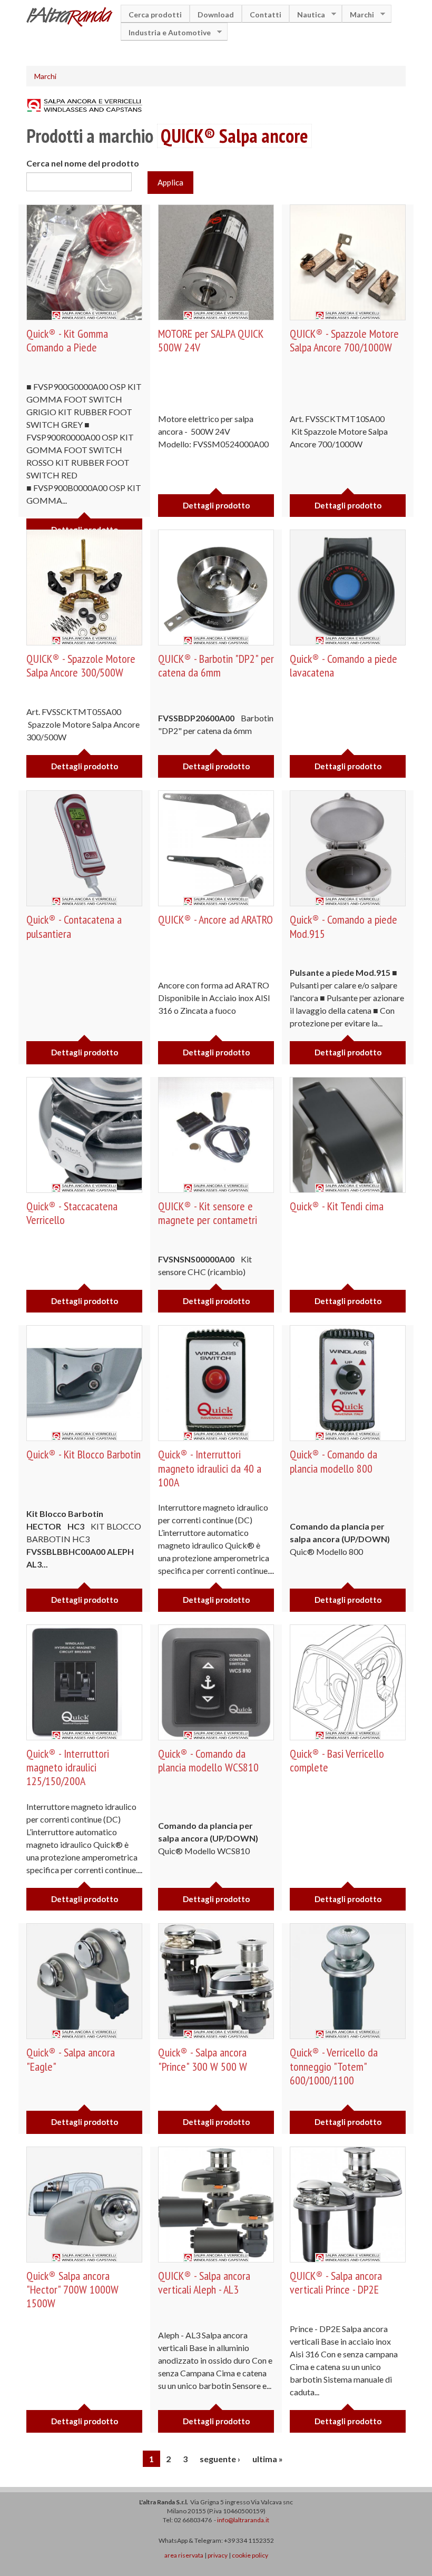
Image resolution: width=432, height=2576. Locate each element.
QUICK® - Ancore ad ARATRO (215, 919)
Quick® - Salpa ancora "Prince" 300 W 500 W (203, 2059)
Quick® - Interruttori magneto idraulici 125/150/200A (68, 1767)
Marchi (358, 14)
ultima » (268, 2459)
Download (216, 14)
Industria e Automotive (166, 32)
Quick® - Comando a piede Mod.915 (343, 926)
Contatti (266, 14)
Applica (170, 182)
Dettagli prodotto (216, 505)
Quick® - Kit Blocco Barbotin (84, 1454)
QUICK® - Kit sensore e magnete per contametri (208, 1213)
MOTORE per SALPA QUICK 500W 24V (210, 340)
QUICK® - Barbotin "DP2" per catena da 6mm (216, 665)
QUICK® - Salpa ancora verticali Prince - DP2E (336, 2283)
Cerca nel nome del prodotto (83, 163)
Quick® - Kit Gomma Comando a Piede (67, 340)
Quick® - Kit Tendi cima (337, 1206)
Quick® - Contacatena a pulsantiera (74, 926)
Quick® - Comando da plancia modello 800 (333, 1461)
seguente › (220, 2459)
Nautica (307, 14)
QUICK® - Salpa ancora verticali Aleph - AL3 (204, 2283)
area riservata (184, 2555)
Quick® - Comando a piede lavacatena (343, 665)
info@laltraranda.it (243, 2520)
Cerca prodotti (155, 14)
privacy (218, 2555)
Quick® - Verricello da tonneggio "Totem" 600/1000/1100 (334, 2066)
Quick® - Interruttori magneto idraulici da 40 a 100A (210, 1468)
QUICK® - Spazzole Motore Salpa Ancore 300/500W (81, 665)
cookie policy (250, 2555)
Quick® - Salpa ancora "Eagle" (71, 2059)
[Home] (73, 18)
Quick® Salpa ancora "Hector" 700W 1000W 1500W (72, 2290)
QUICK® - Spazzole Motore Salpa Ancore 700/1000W (344, 340)
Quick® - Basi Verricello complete (337, 1760)
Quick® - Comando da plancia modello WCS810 (208, 1760)
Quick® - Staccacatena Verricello (72, 1213)
